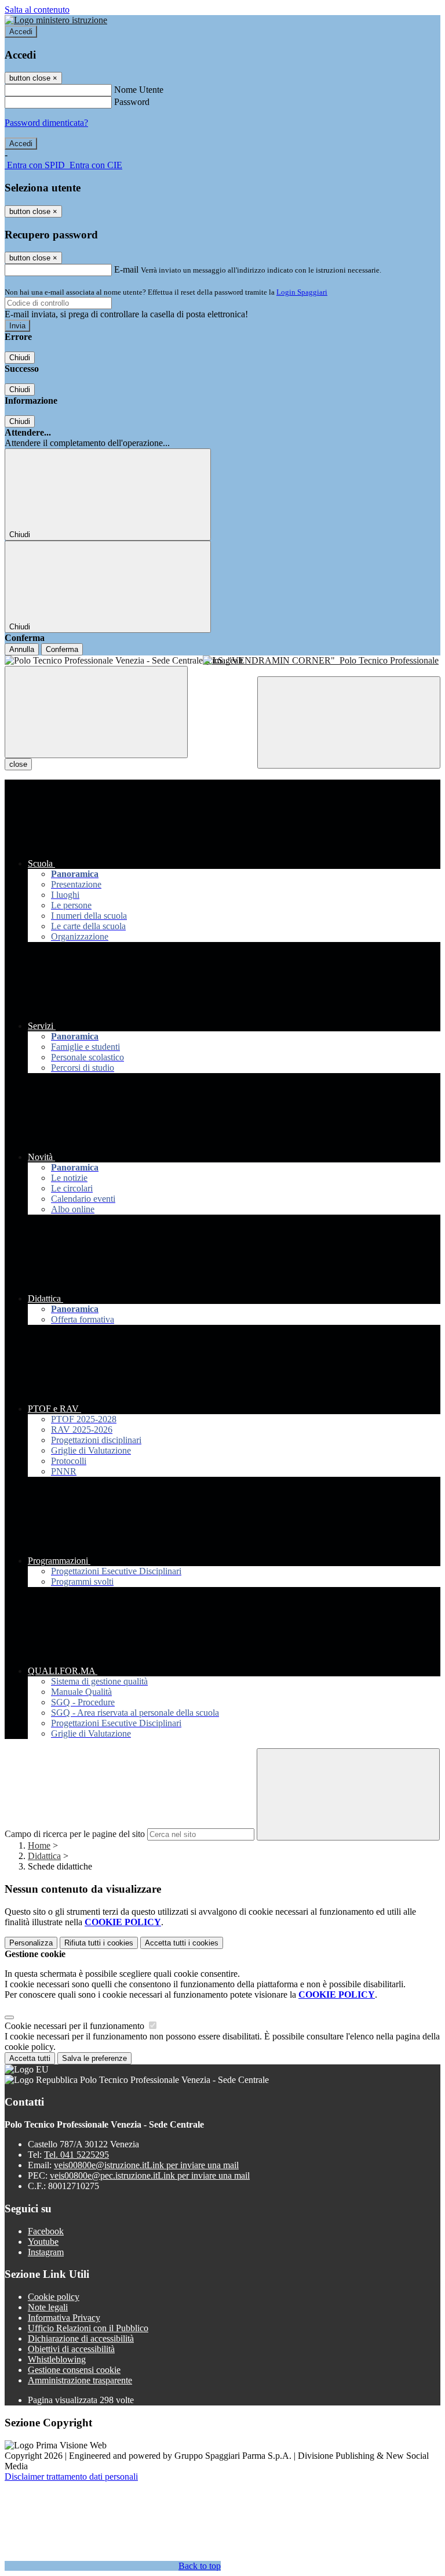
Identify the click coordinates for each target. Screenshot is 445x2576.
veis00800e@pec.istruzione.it (150, 2175)
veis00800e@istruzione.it (146, 2165)
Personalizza (31, 1943)
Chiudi (20, 358)
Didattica (44, 1856)
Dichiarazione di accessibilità (81, 2338)
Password (132, 102)
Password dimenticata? (46, 123)
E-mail (126, 269)
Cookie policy (54, 2297)
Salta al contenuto (37, 10)
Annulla (22, 649)
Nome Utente (139, 90)
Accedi (21, 32)
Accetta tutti (182, 1943)
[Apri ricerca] (349, 722)
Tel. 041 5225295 (76, 2155)
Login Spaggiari (302, 292)
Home (39, 1845)
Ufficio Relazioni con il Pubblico (88, 2328)
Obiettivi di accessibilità (71, 2349)
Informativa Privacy (64, 2318)
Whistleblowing (57, 2359)
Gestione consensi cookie (74, 2370)
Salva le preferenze (94, 2058)
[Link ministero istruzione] (56, 20)
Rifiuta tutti (99, 1943)
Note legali (48, 2307)
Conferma (62, 649)
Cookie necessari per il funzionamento (76, 2026)
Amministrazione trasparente (80, 2380)
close (18, 764)
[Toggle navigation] (96, 712)
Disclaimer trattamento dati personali (71, 2477)
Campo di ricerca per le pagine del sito (75, 1834)
